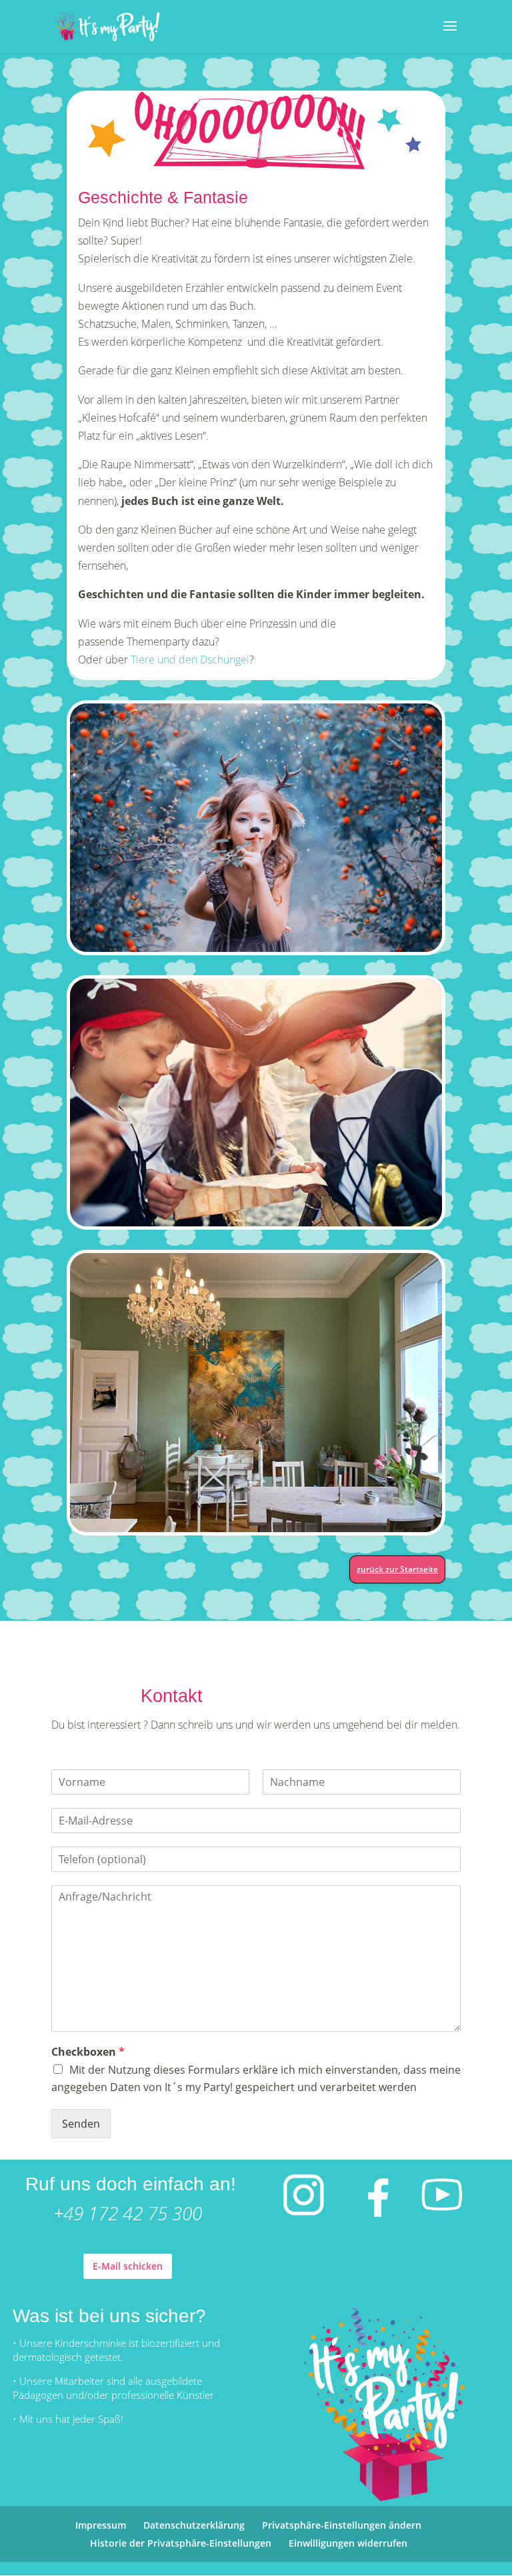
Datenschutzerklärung (194, 2525)
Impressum (101, 2525)
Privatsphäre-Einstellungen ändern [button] (342, 2525)
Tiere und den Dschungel (190, 659)
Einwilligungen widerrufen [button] (348, 2543)
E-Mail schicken (128, 2266)
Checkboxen (88, 2052)
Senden (81, 2124)
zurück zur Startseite (397, 1569)
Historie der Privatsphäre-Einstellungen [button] (181, 2543)
